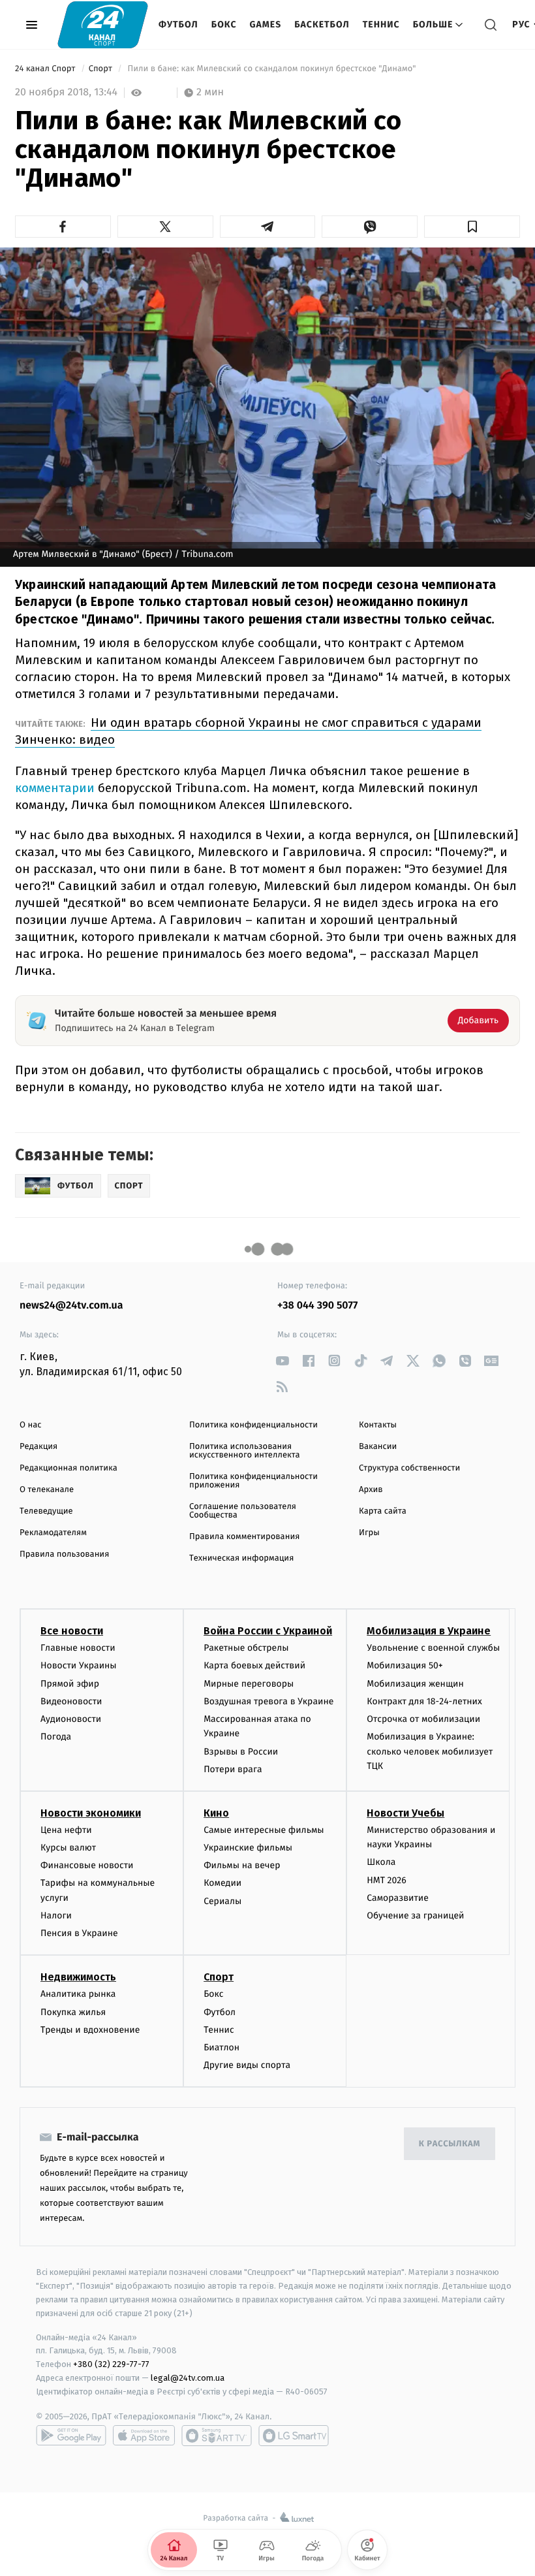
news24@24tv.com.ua (71, 1306)
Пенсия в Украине (79, 1933)
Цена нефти (66, 1830)
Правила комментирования (244, 1537)
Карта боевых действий (254, 1665)
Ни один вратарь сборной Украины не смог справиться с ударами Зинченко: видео (248, 731)
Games (266, 24)
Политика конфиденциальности (253, 1425)
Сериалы (222, 1901)
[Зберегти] (472, 227)
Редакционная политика (69, 1468)
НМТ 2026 (387, 1880)
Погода (56, 1737)
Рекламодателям (53, 1533)
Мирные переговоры (249, 1684)
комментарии (55, 788)
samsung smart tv (294, 2436)
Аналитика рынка (78, 1994)
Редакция (38, 1447)
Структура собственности (409, 1468)
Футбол (178, 24)
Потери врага (233, 1769)
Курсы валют (68, 1848)
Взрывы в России (241, 1752)
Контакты (378, 1425)
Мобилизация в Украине (429, 1631)
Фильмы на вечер (242, 1865)
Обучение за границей (415, 1916)
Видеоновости (71, 1701)
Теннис (381, 24)
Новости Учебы (405, 1813)
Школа (381, 1862)
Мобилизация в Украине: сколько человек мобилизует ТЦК (430, 1751)
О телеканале (47, 1490)
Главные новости (78, 1648)
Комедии (222, 1883)
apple (144, 2436)
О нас (30, 1425)
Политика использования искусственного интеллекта (245, 1451)
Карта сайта (383, 1511)
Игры (369, 1533)
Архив (371, 1490)
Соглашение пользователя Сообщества (243, 1511)
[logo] (103, 24)
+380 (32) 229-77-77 (111, 2364)
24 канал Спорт (46, 69)
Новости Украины (79, 1665)
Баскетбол (322, 24)
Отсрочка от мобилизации (423, 1719)
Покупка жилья (73, 2012)
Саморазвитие (398, 1898)
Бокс (224, 24)
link (282, 1360)
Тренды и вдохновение (90, 2030)
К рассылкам (450, 2144)
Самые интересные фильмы (264, 1830)
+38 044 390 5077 (317, 1306)
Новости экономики (91, 1813)
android (71, 2436)
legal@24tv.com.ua (188, 2378)
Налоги (56, 1916)
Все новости (72, 1631)
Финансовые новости (87, 1865)
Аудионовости (71, 1719)
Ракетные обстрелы (246, 1648)
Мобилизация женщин (415, 1684)
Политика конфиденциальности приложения (253, 1481)
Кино (216, 1813)
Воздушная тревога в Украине (268, 1701)
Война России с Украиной (268, 1631)
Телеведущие (46, 1511)
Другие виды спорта (247, 2065)
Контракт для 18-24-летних (424, 1701)
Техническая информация (241, 1558)
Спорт (102, 69)
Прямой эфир (70, 1684)
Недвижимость (78, 1977)
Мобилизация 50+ (405, 1665)
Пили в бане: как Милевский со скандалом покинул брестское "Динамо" (272, 69)
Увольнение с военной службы (433, 1648)
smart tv (217, 2436)
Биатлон (222, 2047)
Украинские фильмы (248, 1848)
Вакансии (378, 1447)
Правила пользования (64, 1554)
